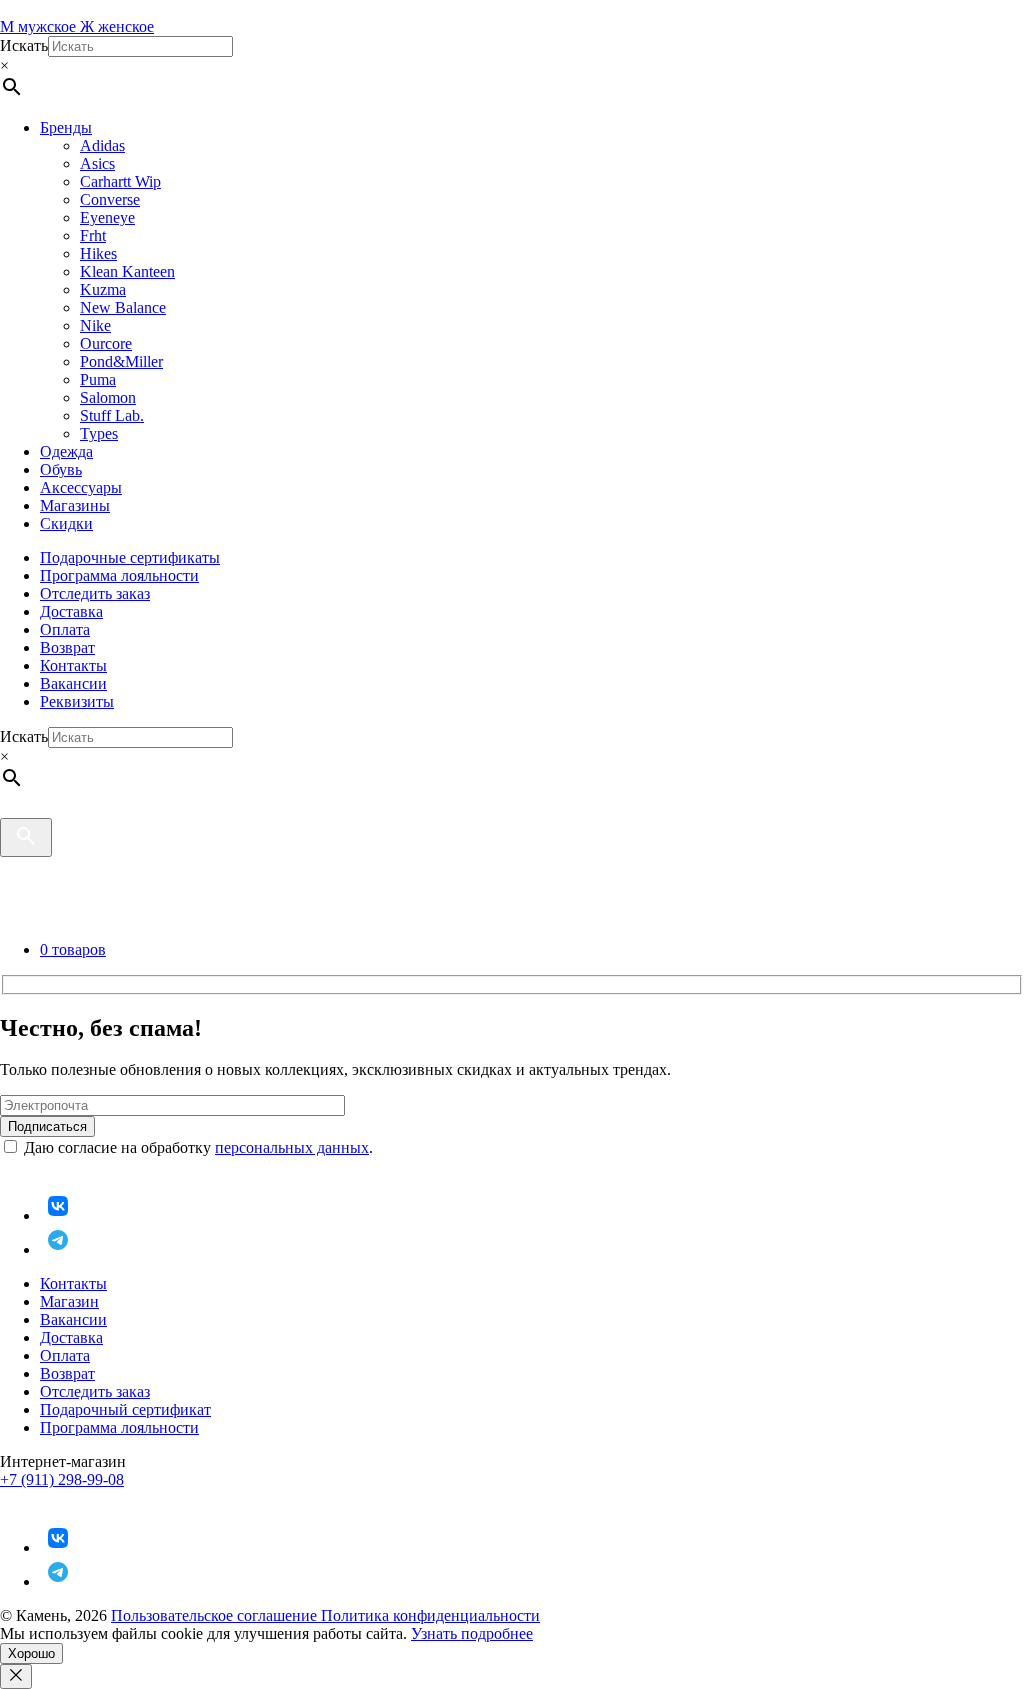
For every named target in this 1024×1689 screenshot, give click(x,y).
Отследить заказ (95, 593)
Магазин (69, 1301)
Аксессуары (81, 487)
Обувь (61, 469)
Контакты (73, 665)
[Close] (16, 1676)
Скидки (66, 523)
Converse (110, 199)
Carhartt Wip (120, 181)
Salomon (108, 397)
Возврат (67, 647)
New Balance (123, 307)
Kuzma (103, 289)
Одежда (66, 451)
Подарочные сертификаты (130, 557)
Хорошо (31, 1653)
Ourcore (106, 343)
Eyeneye (107, 217)
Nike (95, 325)
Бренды (66, 127)
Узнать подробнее (472, 1633)
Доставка (71, 611)
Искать (24, 45)
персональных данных (292, 1147)
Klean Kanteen (127, 271)
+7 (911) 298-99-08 (62, 1479)
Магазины (75, 505)
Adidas (102, 145)
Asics (97, 163)
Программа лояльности (119, 575)
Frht (93, 235)
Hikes (98, 253)
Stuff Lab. (112, 415)
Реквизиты (77, 701)
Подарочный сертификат (125, 1409)
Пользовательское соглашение (216, 1615)
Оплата (65, 629)
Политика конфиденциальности (430, 1615)
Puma (98, 379)
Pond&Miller (121, 361)
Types (99, 433)
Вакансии (73, 683)
